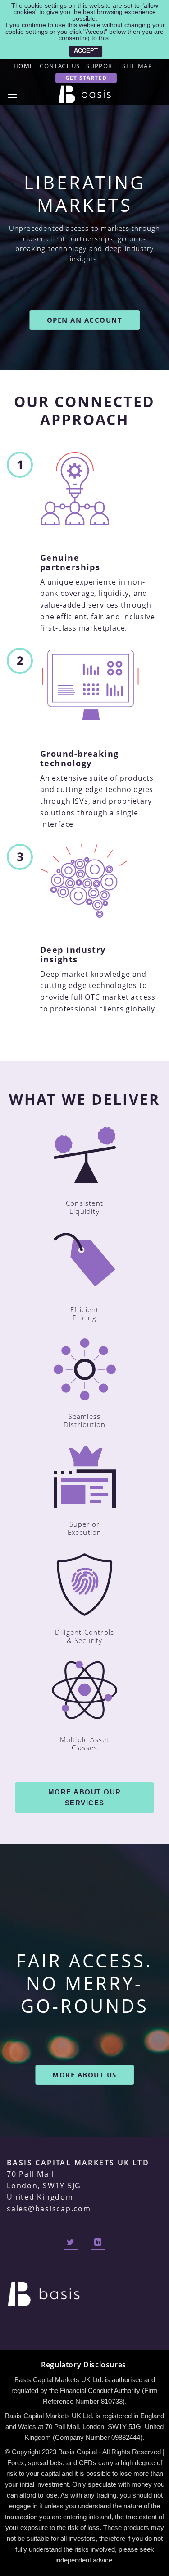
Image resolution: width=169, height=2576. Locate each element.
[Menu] (13, 94)
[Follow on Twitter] (71, 2242)
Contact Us (60, 66)
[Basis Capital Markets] (85, 94)
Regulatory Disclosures (84, 2365)
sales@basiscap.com (49, 2209)
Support (101, 66)
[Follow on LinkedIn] (98, 2242)
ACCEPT (86, 51)
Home (23, 66)
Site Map (137, 66)
